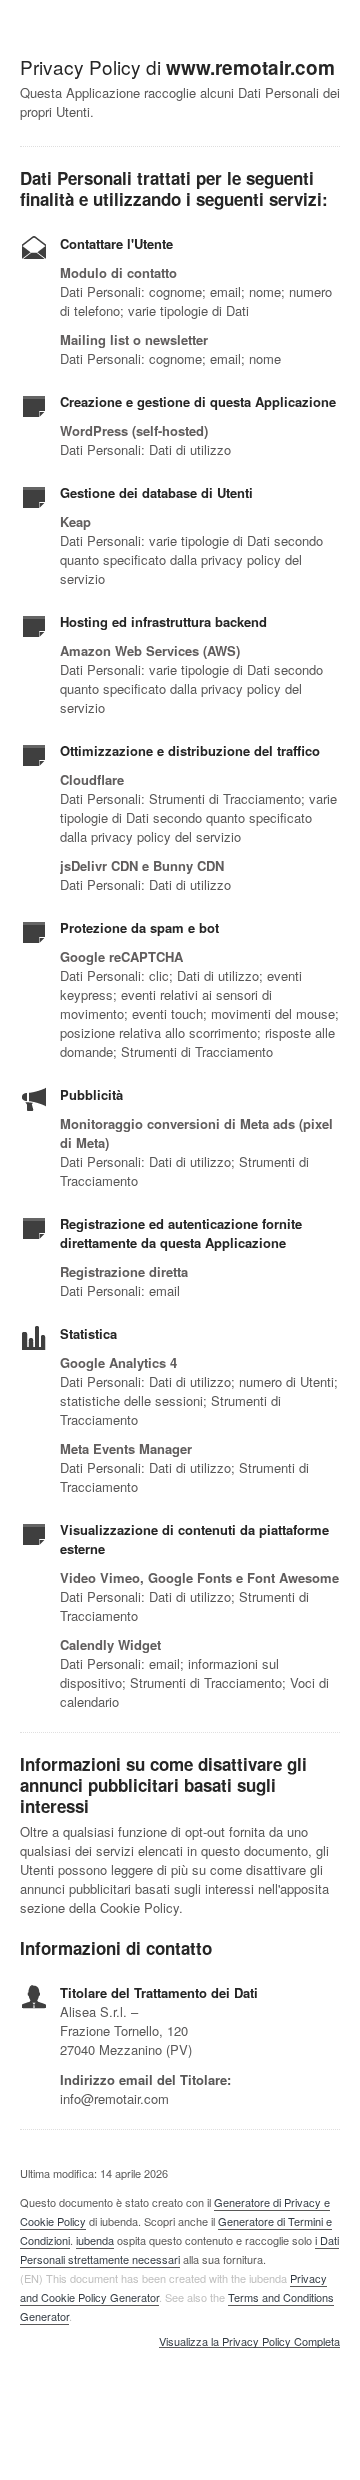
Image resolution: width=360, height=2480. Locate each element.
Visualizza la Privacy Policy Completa (249, 2342)
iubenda (95, 2240)
